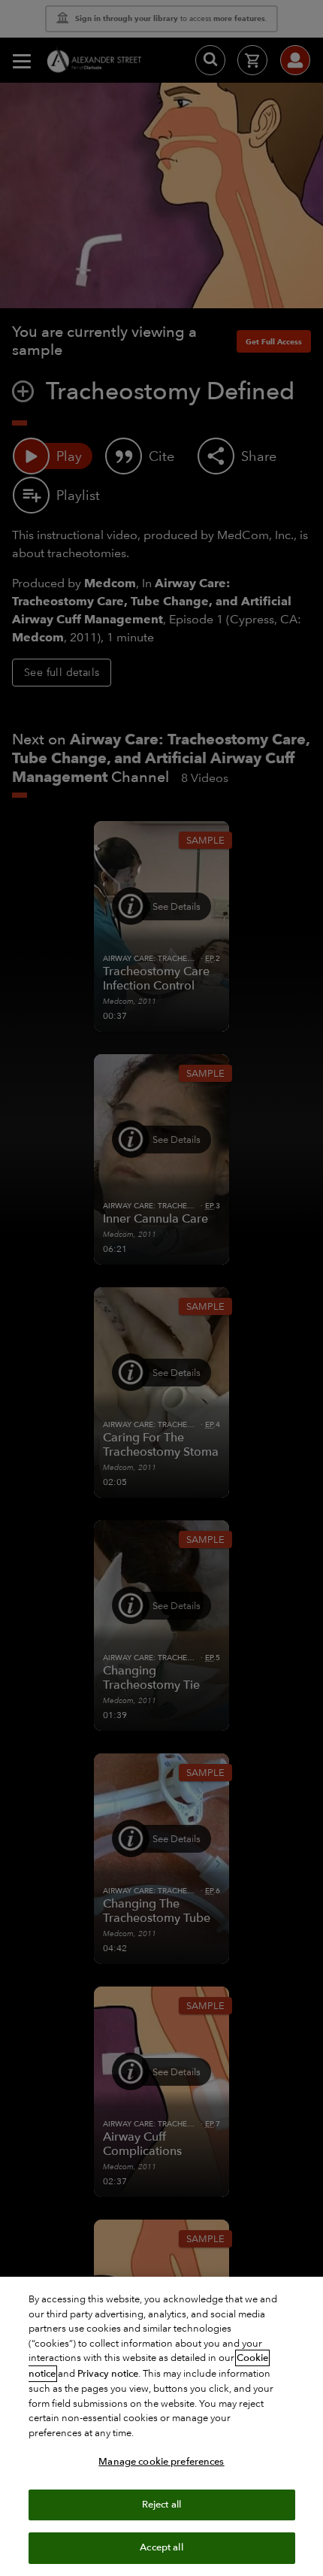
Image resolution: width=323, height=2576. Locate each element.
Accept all (161, 2547)
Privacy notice (108, 2374)
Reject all (161, 2505)
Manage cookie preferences (161, 2462)
